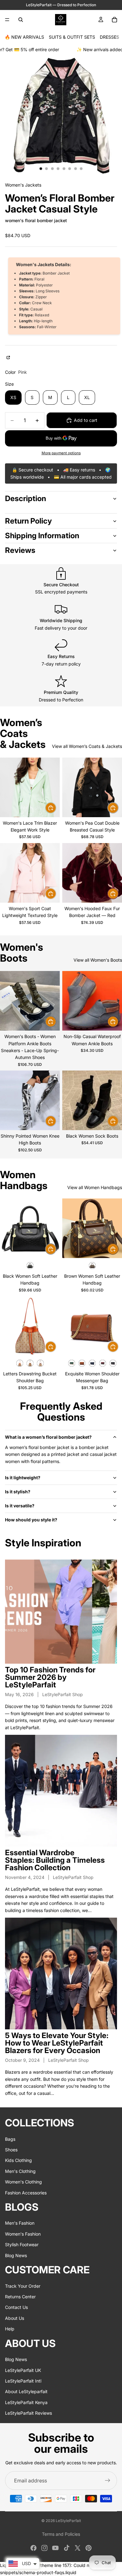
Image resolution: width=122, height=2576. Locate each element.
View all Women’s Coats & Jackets (87, 746)
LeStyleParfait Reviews (28, 2413)
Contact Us (16, 2307)
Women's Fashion (23, 2234)
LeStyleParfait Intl (23, 2381)
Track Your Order (23, 2286)
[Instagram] (44, 2548)
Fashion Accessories (26, 2192)
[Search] (21, 20)
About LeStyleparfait (26, 2391)
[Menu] (7, 20)
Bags (10, 2139)
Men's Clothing (20, 2171)
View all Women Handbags (95, 1187)
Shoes (11, 2150)
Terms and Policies (61, 2534)
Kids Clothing (18, 2160)
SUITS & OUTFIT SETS (72, 37)
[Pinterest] (89, 2548)
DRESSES (109, 37)
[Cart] (114, 20)
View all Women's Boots (98, 960)
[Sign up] (108, 2481)
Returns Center (20, 2297)
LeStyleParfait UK (23, 2370)
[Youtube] (55, 2548)
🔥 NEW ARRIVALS (24, 37)
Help (10, 2329)
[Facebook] (33, 2548)
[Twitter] (78, 2548)
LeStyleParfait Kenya (26, 2402)
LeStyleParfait (68, 2521)
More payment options (61, 453)
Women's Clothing (23, 2182)
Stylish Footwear (22, 2244)
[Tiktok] (67, 2548)
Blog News (16, 2255)
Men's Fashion (20, 2223)
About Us (15, 2318)
